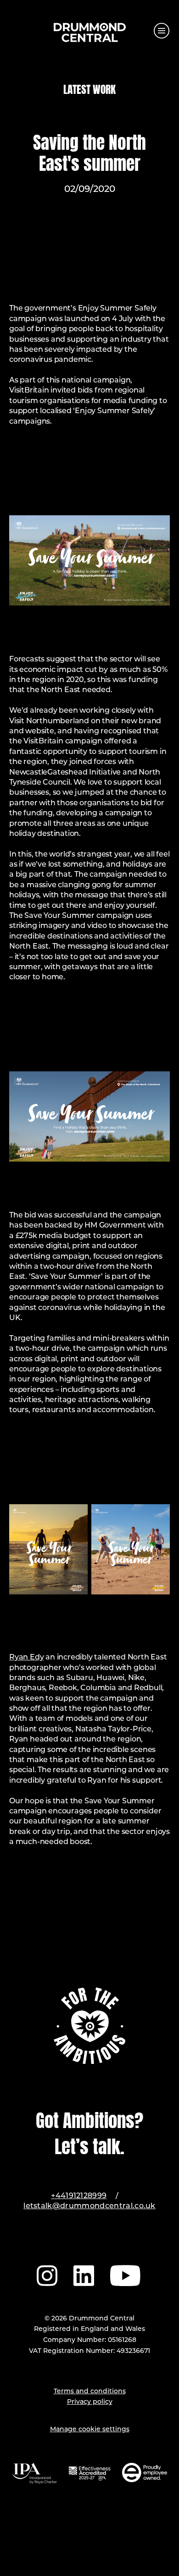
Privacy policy (90, 2402)
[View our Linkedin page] (84, 2274)
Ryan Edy (26, 1658)
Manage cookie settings (90, 2430)
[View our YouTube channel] (126, 2274)
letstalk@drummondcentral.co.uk (89, 2206)
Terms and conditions (90, 2392)
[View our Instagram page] (47, 2274)
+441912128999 (79, 2196)
